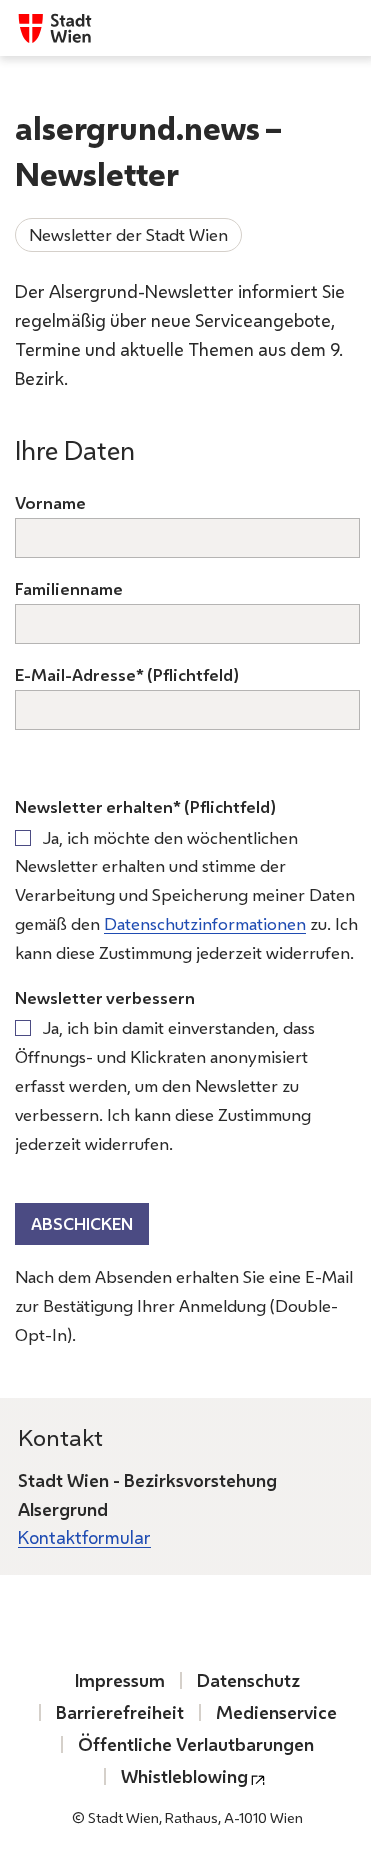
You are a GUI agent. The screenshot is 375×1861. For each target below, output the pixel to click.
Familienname (69, 588)
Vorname (50, 502)
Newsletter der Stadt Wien (128, 234)
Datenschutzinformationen (205, 923)
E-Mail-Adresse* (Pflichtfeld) (127, 674)
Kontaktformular (84, 1537)
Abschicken (82, 1223)
